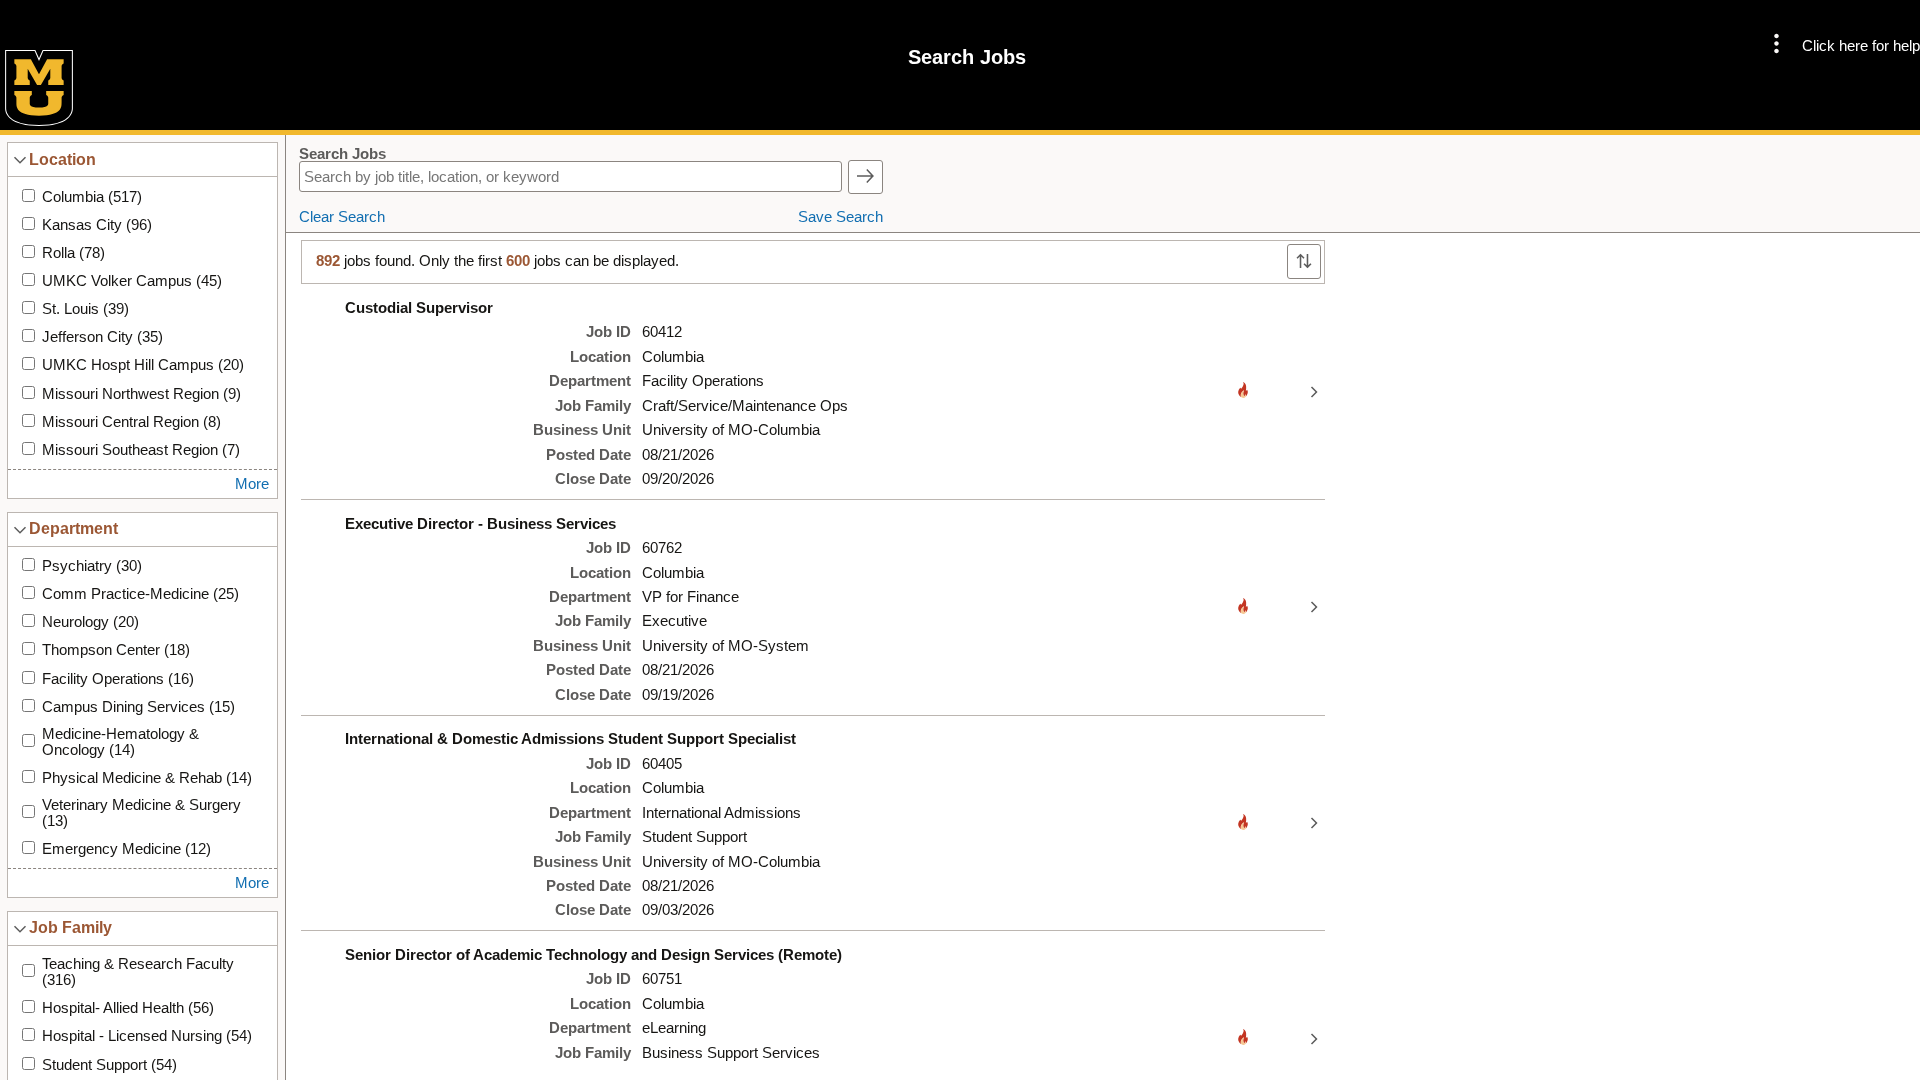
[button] (1776, 45)
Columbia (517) (92, 197)
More (252, 484)
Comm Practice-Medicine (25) (140, 594)
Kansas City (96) (97, 225)
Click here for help (1861, 46)
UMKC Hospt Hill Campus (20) (143, 365)
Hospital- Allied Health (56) (128, 1008)
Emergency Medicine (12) (126, 849)
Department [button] (73, 528)
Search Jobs (342, 154)
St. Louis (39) (85, 309)
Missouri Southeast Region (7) (141, 450)
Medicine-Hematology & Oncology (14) (120, 742)
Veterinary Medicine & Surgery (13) (141, 813)
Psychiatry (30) (92, 566)
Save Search (840, 217)
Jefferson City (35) (102, 337)
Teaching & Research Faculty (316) (138, 972)
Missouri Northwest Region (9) (141, 394)
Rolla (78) (73, 253)
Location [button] (62, 159)
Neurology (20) (90, 622)
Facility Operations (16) (118, 679)
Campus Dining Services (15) (138, 707)
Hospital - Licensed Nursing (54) (147, 1036)
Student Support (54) (109, 1065)
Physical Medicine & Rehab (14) (147, 778)
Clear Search (342, 217)
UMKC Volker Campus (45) (132, 281)
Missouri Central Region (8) (131, 422)
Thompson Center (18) (116, 650)
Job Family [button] (70, 927)
